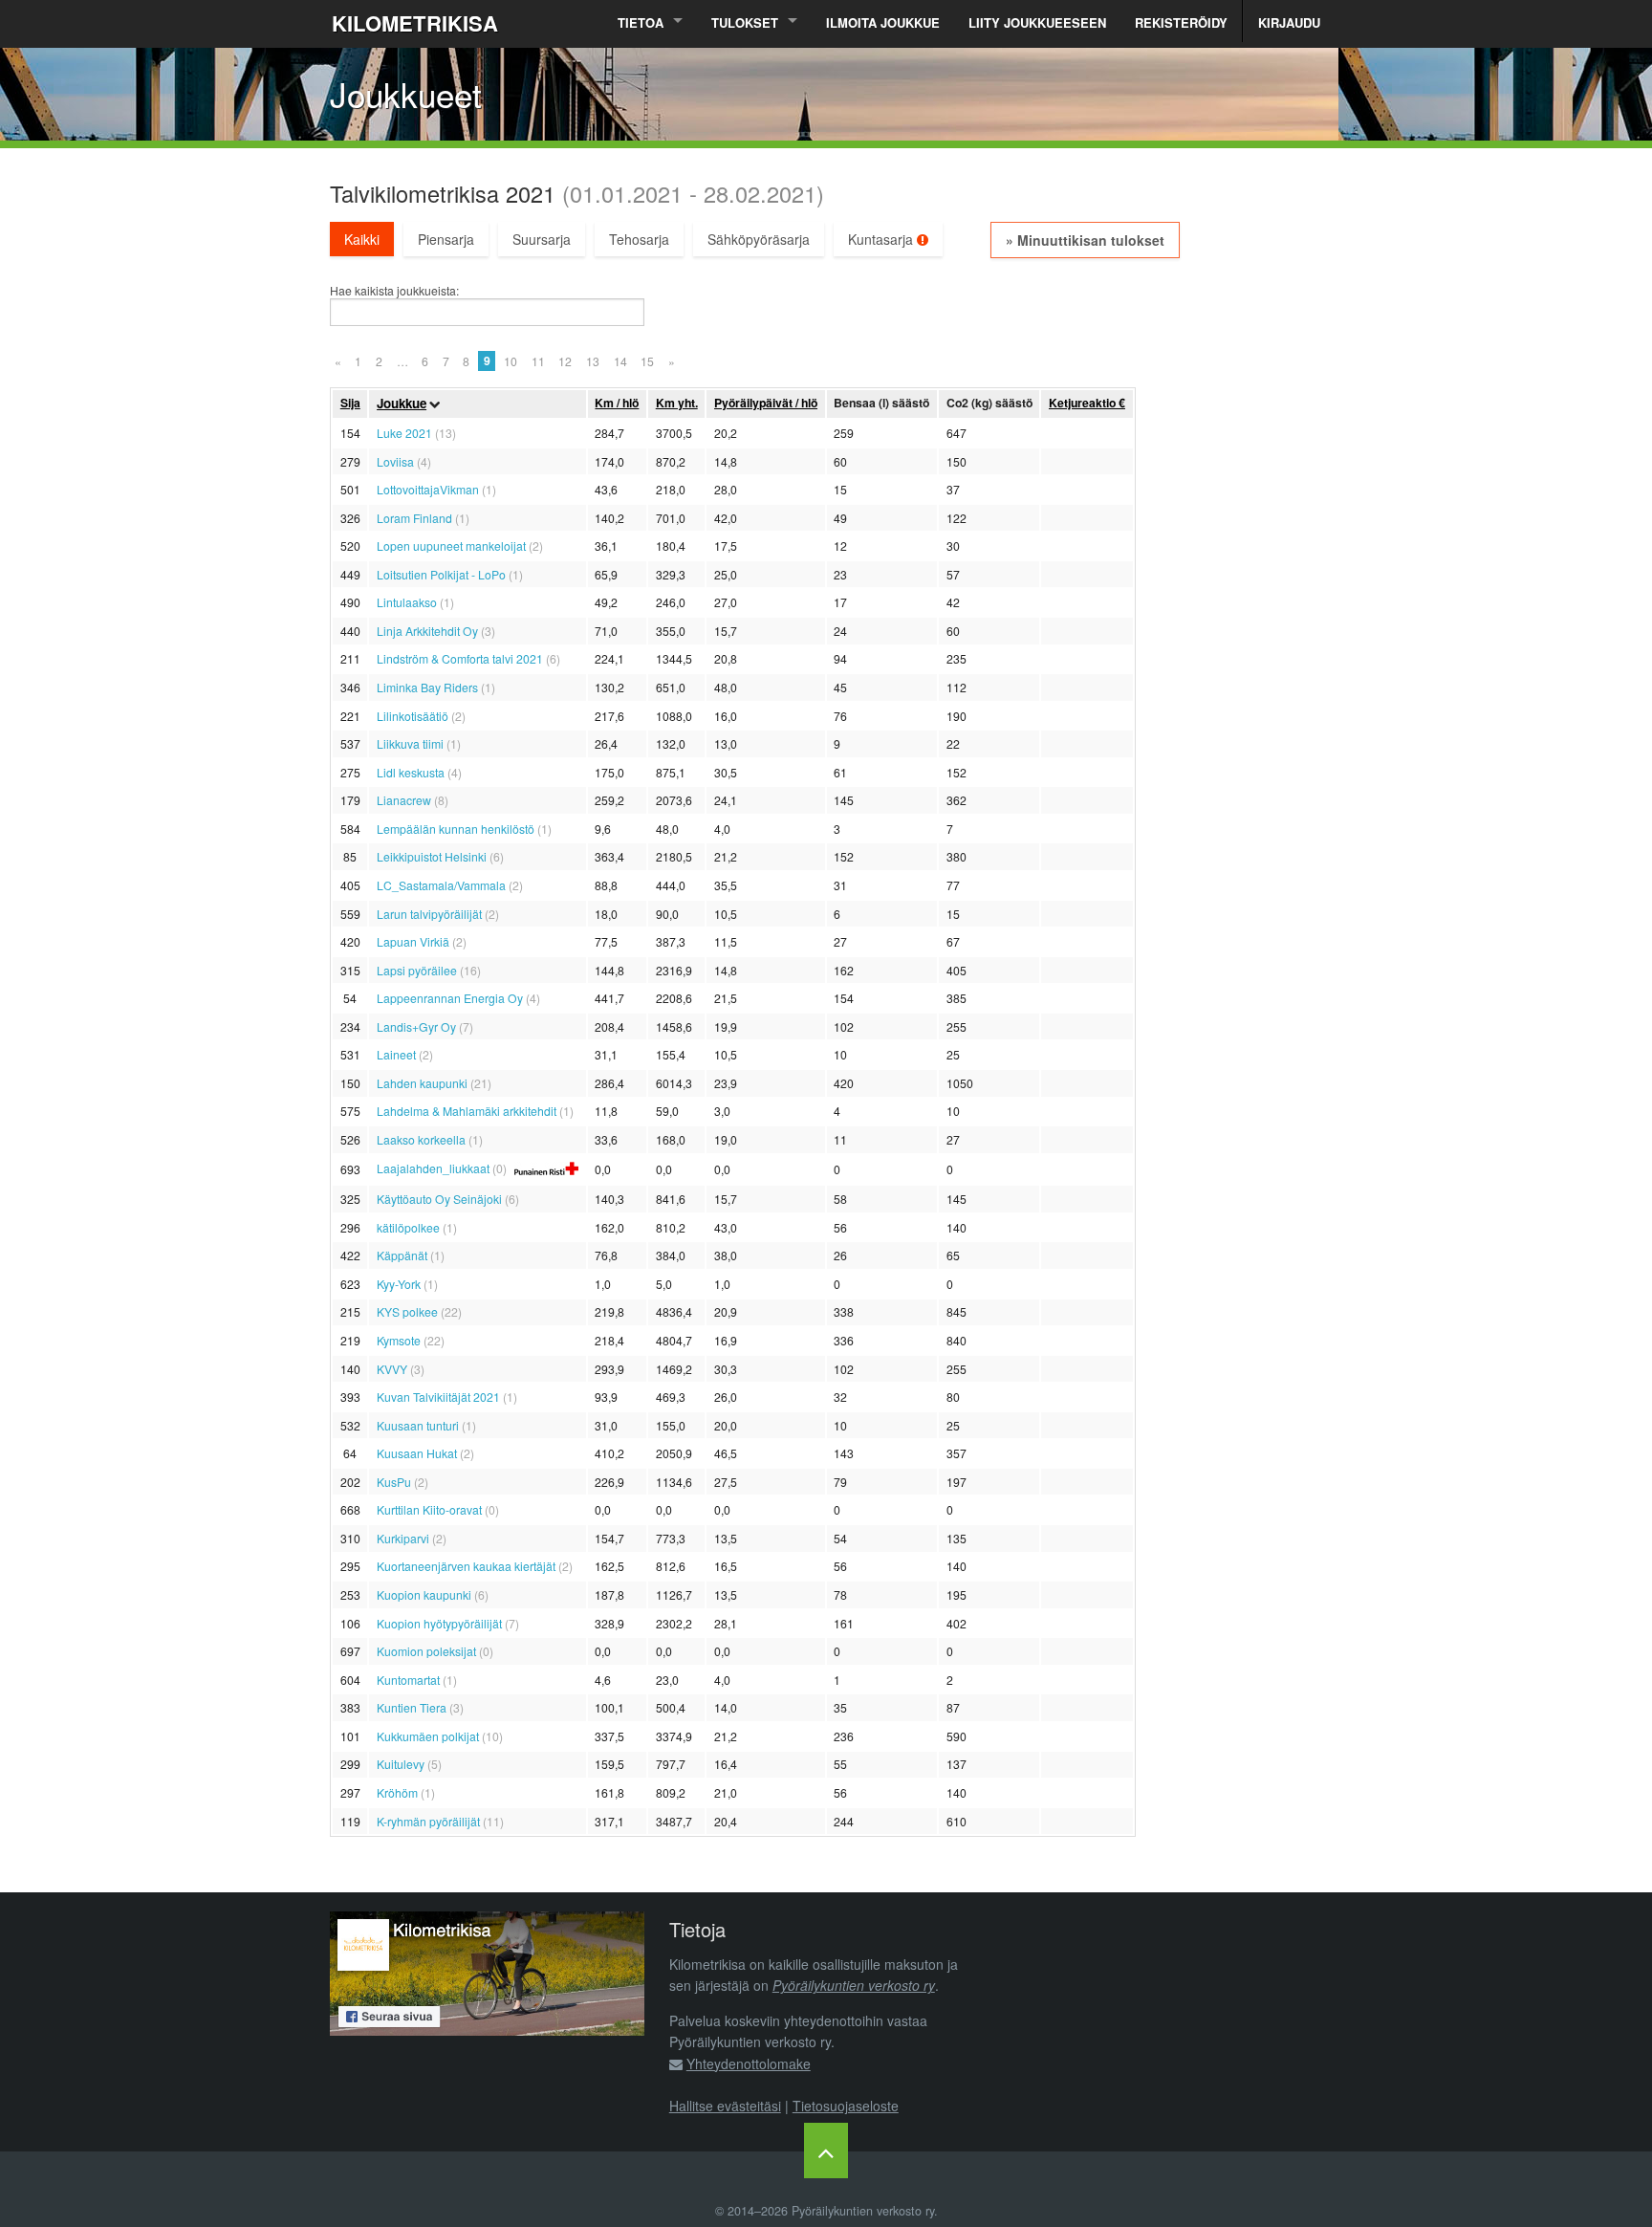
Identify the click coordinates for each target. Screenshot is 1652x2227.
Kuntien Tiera (412, 1707)
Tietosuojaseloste (846, 2106)
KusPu (394, 1482)
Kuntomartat (408, 1680)
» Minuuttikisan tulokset (1085, 240)
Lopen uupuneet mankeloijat (451, 546)
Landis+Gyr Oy (416, 1026)
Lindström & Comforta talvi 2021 (460, 658)
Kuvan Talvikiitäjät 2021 (438, 1397)
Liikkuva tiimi (410, 743)
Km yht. (677, 403)
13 (593, 361)
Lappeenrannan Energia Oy (450, 998)
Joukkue (402, 403)
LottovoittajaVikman (428, 489)
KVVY (392, 1369)
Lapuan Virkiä (413, 941)
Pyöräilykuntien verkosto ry (854, 1985)
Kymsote (399, 1340)
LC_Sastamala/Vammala (441, 885)
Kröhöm (397, 1792)
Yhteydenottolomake (749, 2063)
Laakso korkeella (421, 1139)
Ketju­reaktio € (1087, 403)
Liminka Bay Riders (427, 687)
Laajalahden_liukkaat (433, 1168)
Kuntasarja (882, 239)
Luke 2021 (404, 433)
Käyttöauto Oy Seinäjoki (439, 1199)
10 (511, 361)
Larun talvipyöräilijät (429, 914)
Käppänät (402, 1255)
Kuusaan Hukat (417, 1453)
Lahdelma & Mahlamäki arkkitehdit (467, 1111)
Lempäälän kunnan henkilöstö (456, 829)
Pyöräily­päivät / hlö (766, 403)
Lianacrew (404, 800)
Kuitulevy (401, 1764)
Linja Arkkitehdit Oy (427, 631)
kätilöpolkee (408, 1227)
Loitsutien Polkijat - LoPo (441, 574)
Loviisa (395, 461)
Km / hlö (617, 403)
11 (538, 361)
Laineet (396, 1054)
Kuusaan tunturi (418, 1425)
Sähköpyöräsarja (759, 239)
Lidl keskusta (411, 772)
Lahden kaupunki (422, 1083)
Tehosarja (639, 239)
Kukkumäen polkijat (428, 1736)
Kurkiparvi (403, 1538)
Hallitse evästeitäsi (725, 2106)
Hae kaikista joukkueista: (394, 291)
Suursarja (542, 239)
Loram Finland (414, 518)
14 (620, 361)
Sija (350, 403)
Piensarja (446, 239)
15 (647, 361)
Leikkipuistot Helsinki (432, 856)
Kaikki (362, 239)
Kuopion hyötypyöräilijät (439, 1623)
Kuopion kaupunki (424, 1594)
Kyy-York (399, 1284)
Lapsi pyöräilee (417, 970)
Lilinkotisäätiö (413, 716)
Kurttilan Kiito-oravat (429, 1509)
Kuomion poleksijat (426, 1651)
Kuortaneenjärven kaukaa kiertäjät (466, 1566)
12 (565, 361)
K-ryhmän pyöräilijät (428, 1821)
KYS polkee (407, 1311)
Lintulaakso (407, 602)
